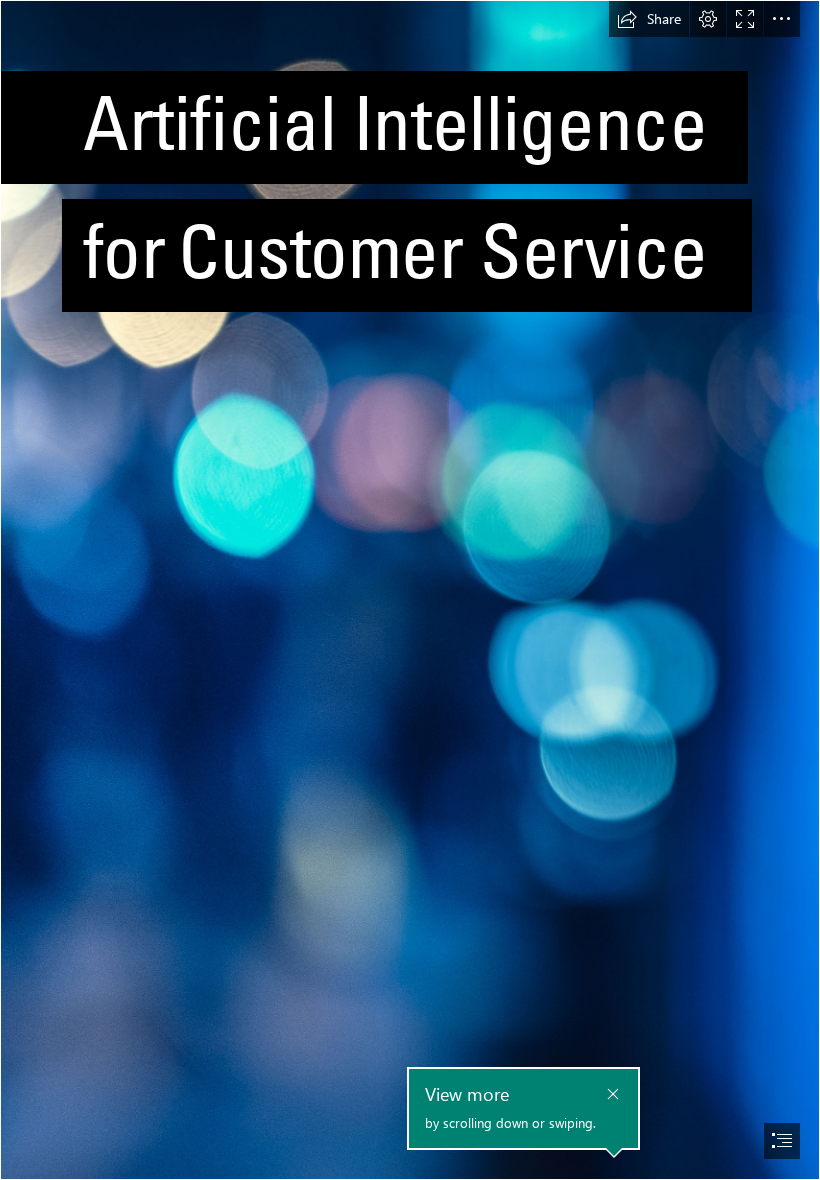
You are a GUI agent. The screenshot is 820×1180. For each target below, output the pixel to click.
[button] (649, 19)
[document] (410, 590)
